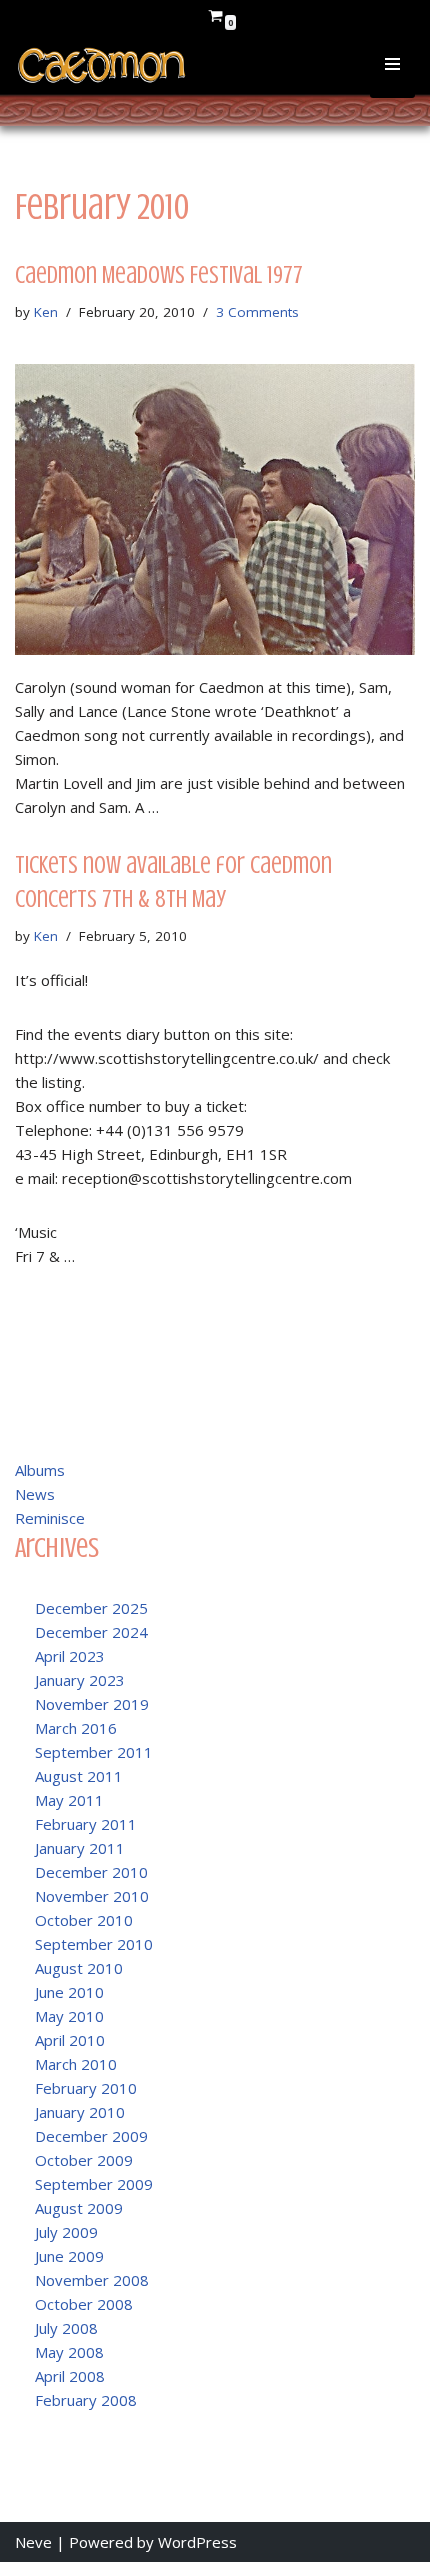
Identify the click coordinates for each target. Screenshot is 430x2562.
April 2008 (70, 2376)
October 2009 (84, 2160)
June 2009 (69, 2256)
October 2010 (84, 1920)
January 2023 (80, 1680)
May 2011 (69, 1800)
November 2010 (92, 1896)
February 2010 (86, 2088)
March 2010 (76, 2064)
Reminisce (50, 1518)
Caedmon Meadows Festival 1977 (159, 275)
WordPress (197, 2542)
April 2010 (70, 2040)
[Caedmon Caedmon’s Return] (102, 65)
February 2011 (86, 1824)
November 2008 (92, 2280)
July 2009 (66, 2232)
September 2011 (94, 1752)
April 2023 (70, 1656)
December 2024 (91, 1632)
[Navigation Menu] (392, 78)
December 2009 (91, 2136)
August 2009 (79, 2208)
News (35, 1494)
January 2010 (80, 2112)
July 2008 (66, 2328)
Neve (33, 2542)
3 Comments (257, 312)
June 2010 (69, 1992)
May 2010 (69, 2016)
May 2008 (69, 2352)
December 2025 (91, 1608)
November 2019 (92, 1704)
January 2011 (80, 1848)
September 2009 (94, 2184)
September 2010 (94, 1944)
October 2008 (84, 2304)
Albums (40, 1470)
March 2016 (76, 1728)
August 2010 (79, 1968)
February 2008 (86, 2400)
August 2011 (79, 1776)
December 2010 (91, 1872)
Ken (46, 312)
